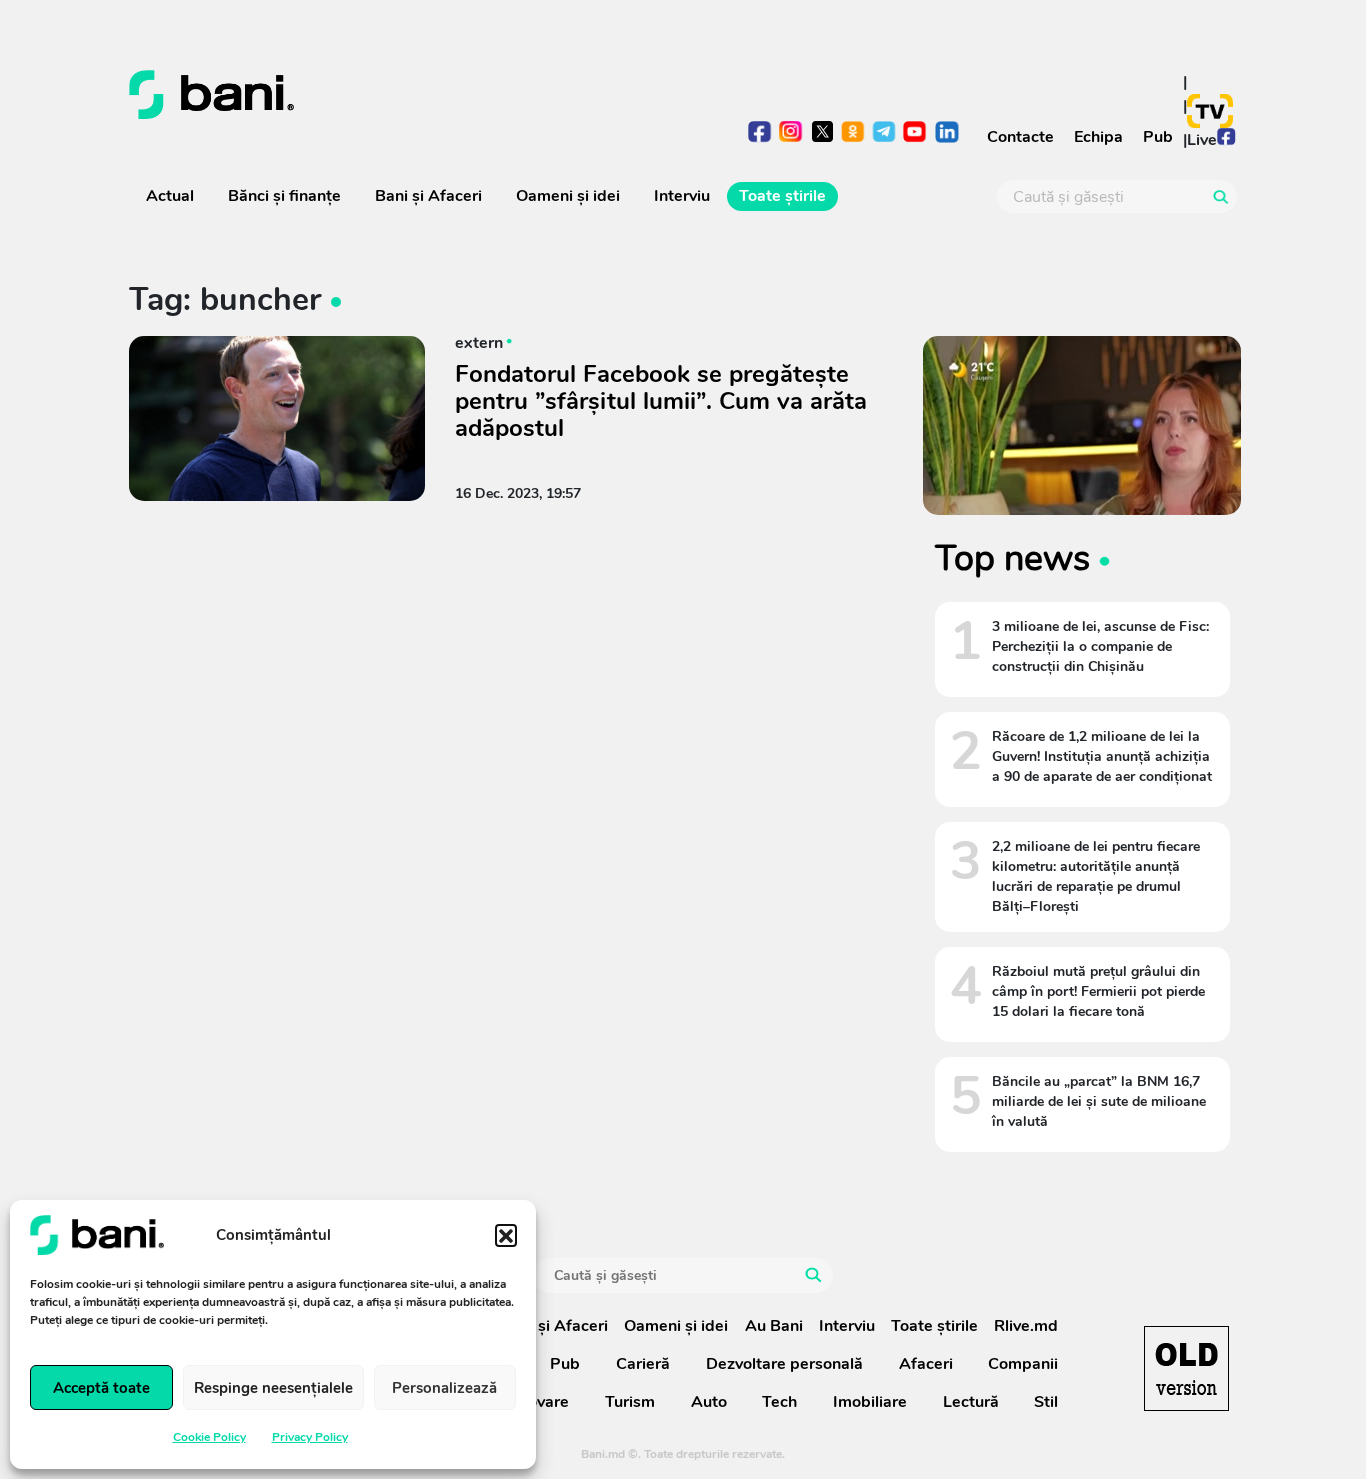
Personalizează (444, 1388)
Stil (1046, 1402)
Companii (1023, 1364)
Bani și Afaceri (428, 196)
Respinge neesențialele (273, 1388)
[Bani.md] (1186, 1368)
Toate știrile (782, 196)
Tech (779, 1402)
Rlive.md (1026, 1326)
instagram (791, 133)
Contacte (1020, 137)
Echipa (1098, 137)
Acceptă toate (101, 1388)
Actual (170, 196)
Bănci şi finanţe (284, 196)
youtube (915, 133)
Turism (630, 1402)
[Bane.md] (398, 95)
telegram (884, 133)
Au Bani (774, 1326)
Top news (1012, 558)
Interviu (682, 196)
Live (1202, 140)
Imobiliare (870, 1402)
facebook (760, 133)
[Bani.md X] (822, 131)
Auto (709, 1402)
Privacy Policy (310, 1437)
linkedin (946, 133)
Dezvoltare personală (784, 1364)
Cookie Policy (209, 1437)
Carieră (643, 1364)
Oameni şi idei (568, 196)
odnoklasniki (853, 133)
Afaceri (926, 1364)
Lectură (971, 1402)
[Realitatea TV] (1210, 111)
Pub (1158, 137)
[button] (506, 1235)
